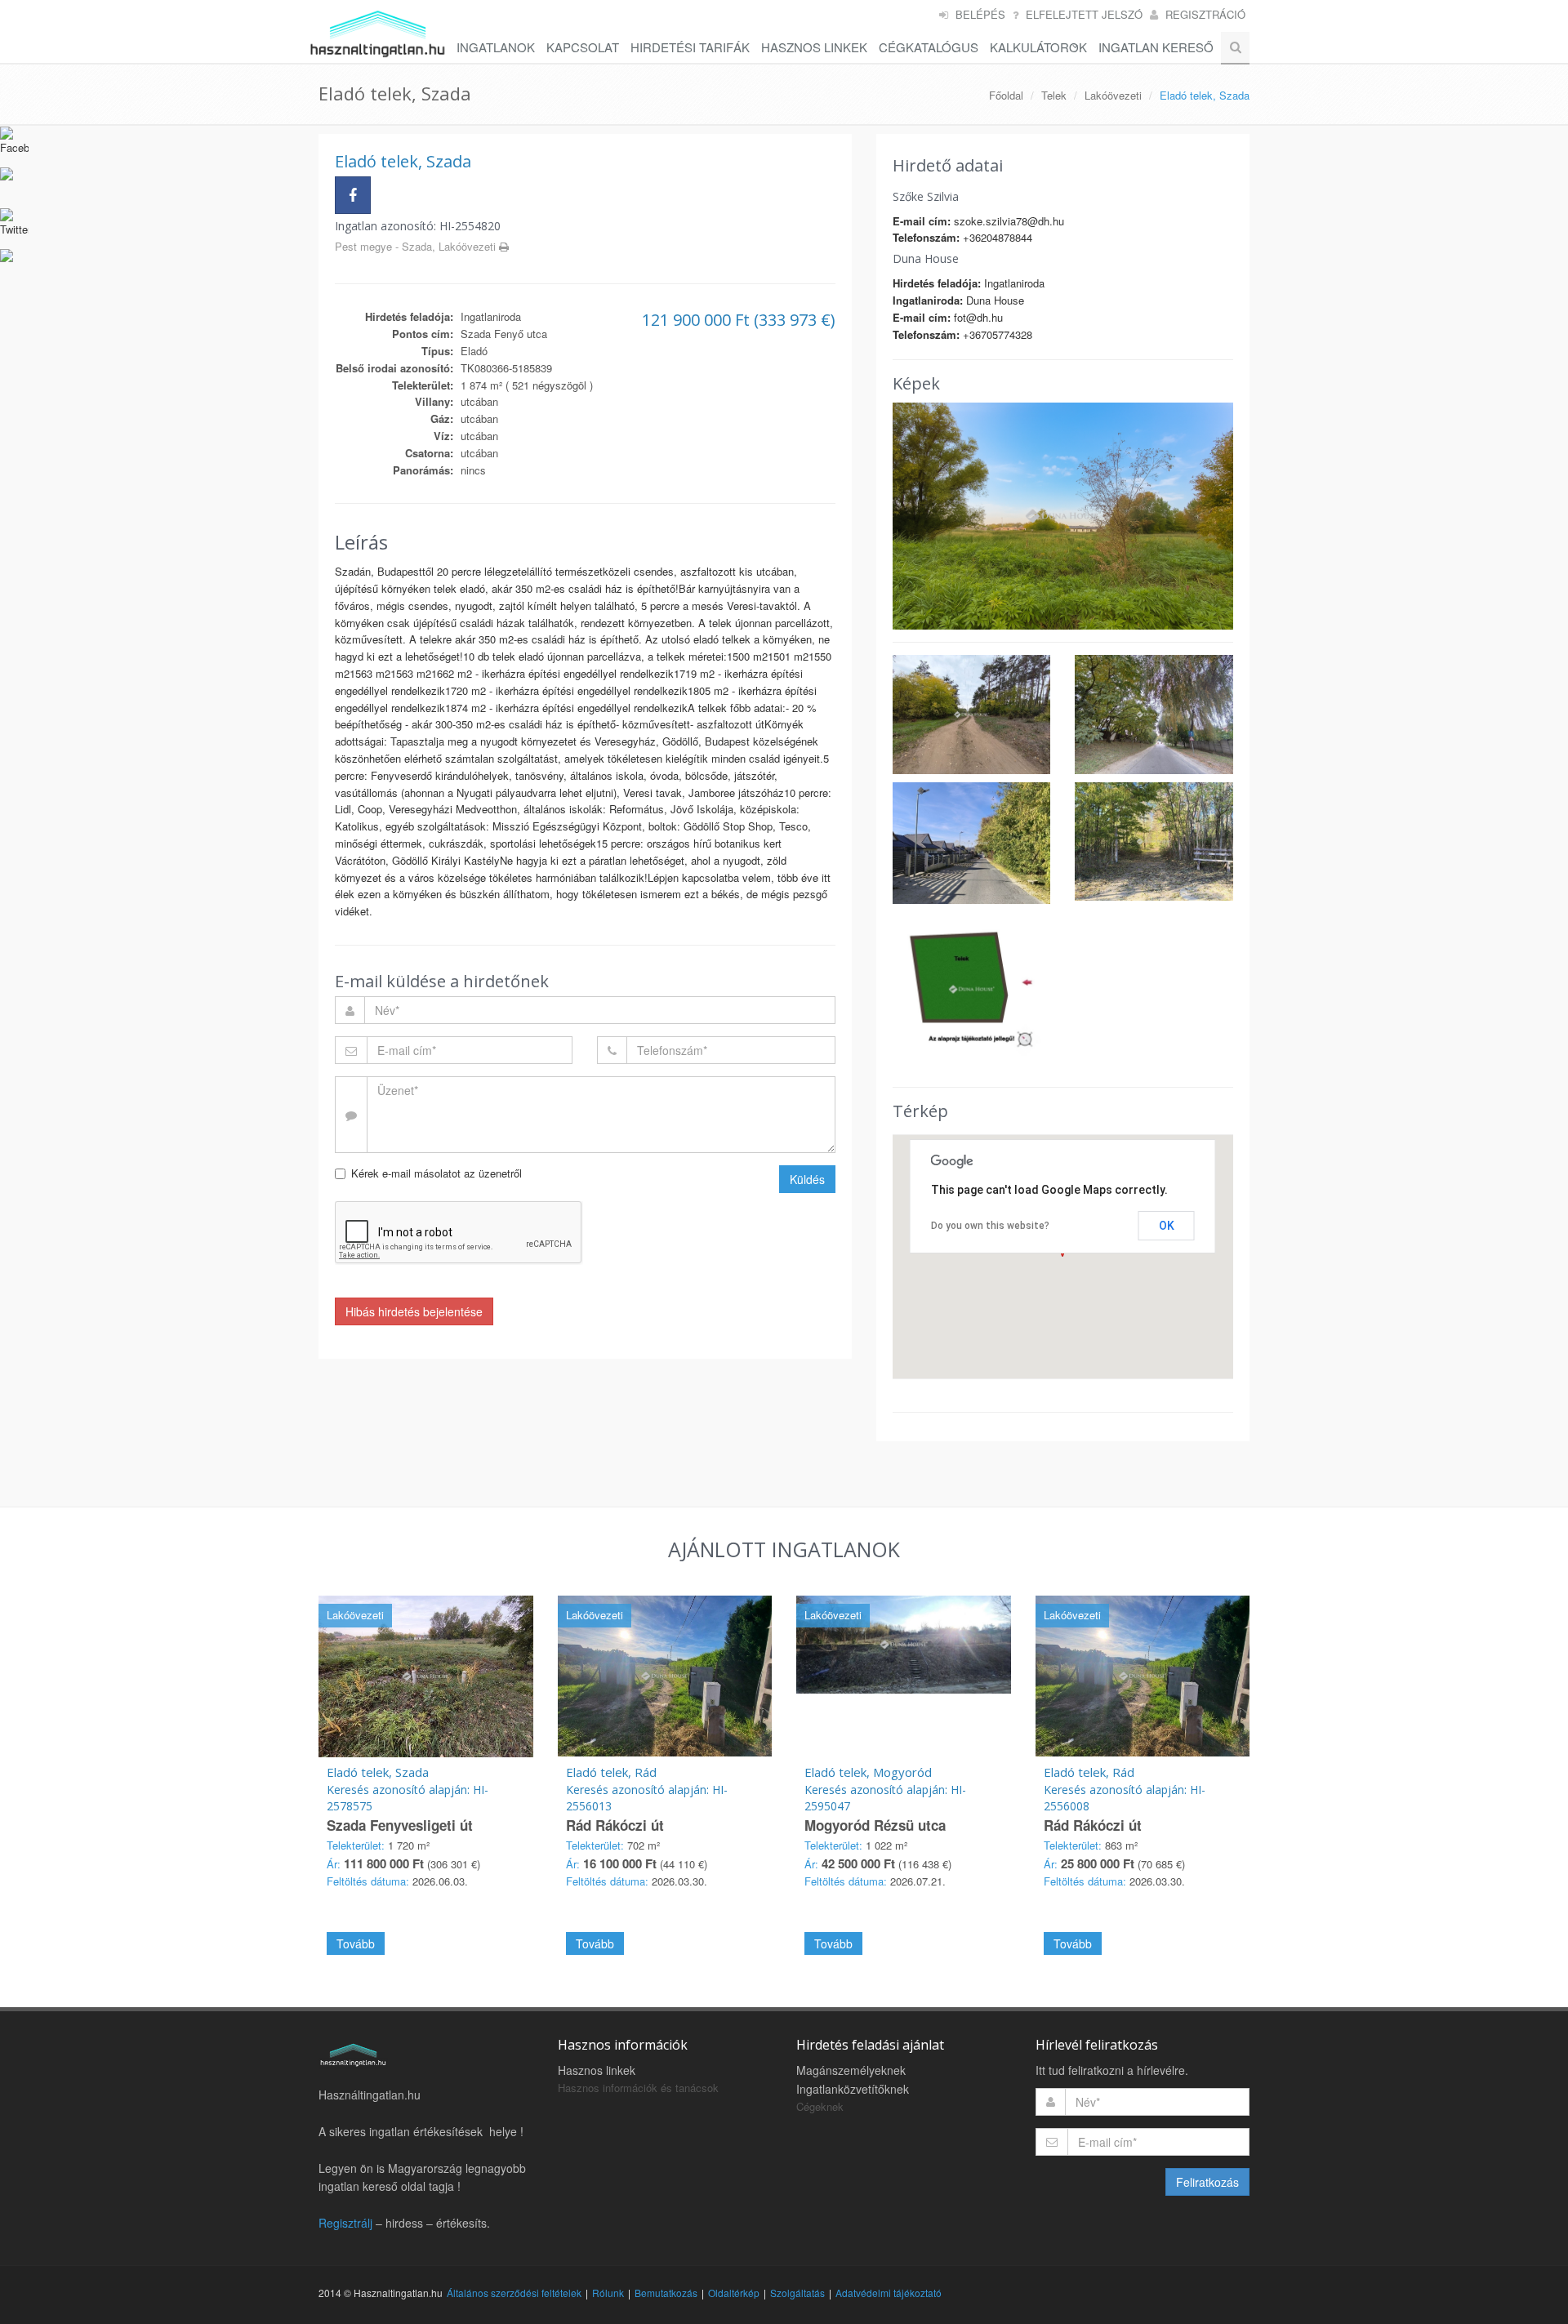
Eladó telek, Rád (611, 1772)
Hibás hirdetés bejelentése (414, 1311)
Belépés (980, 14)
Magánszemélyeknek (851, 2070)
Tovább (356, 1943)
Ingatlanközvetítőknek (853, 2089)
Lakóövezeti (1113, 95)
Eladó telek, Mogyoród (868, 1772)
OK (1167, 1226)
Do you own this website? (990, 1226)
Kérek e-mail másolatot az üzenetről (437, 1173)
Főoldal (1006, 95)
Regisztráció (1205, 14)
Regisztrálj (345, 2223)
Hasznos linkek (597, 2070)
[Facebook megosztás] (353, 195)
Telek (1054, 95)
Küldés (807, 1179)
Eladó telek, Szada (378, 1772)
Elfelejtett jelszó (1084, 14)
